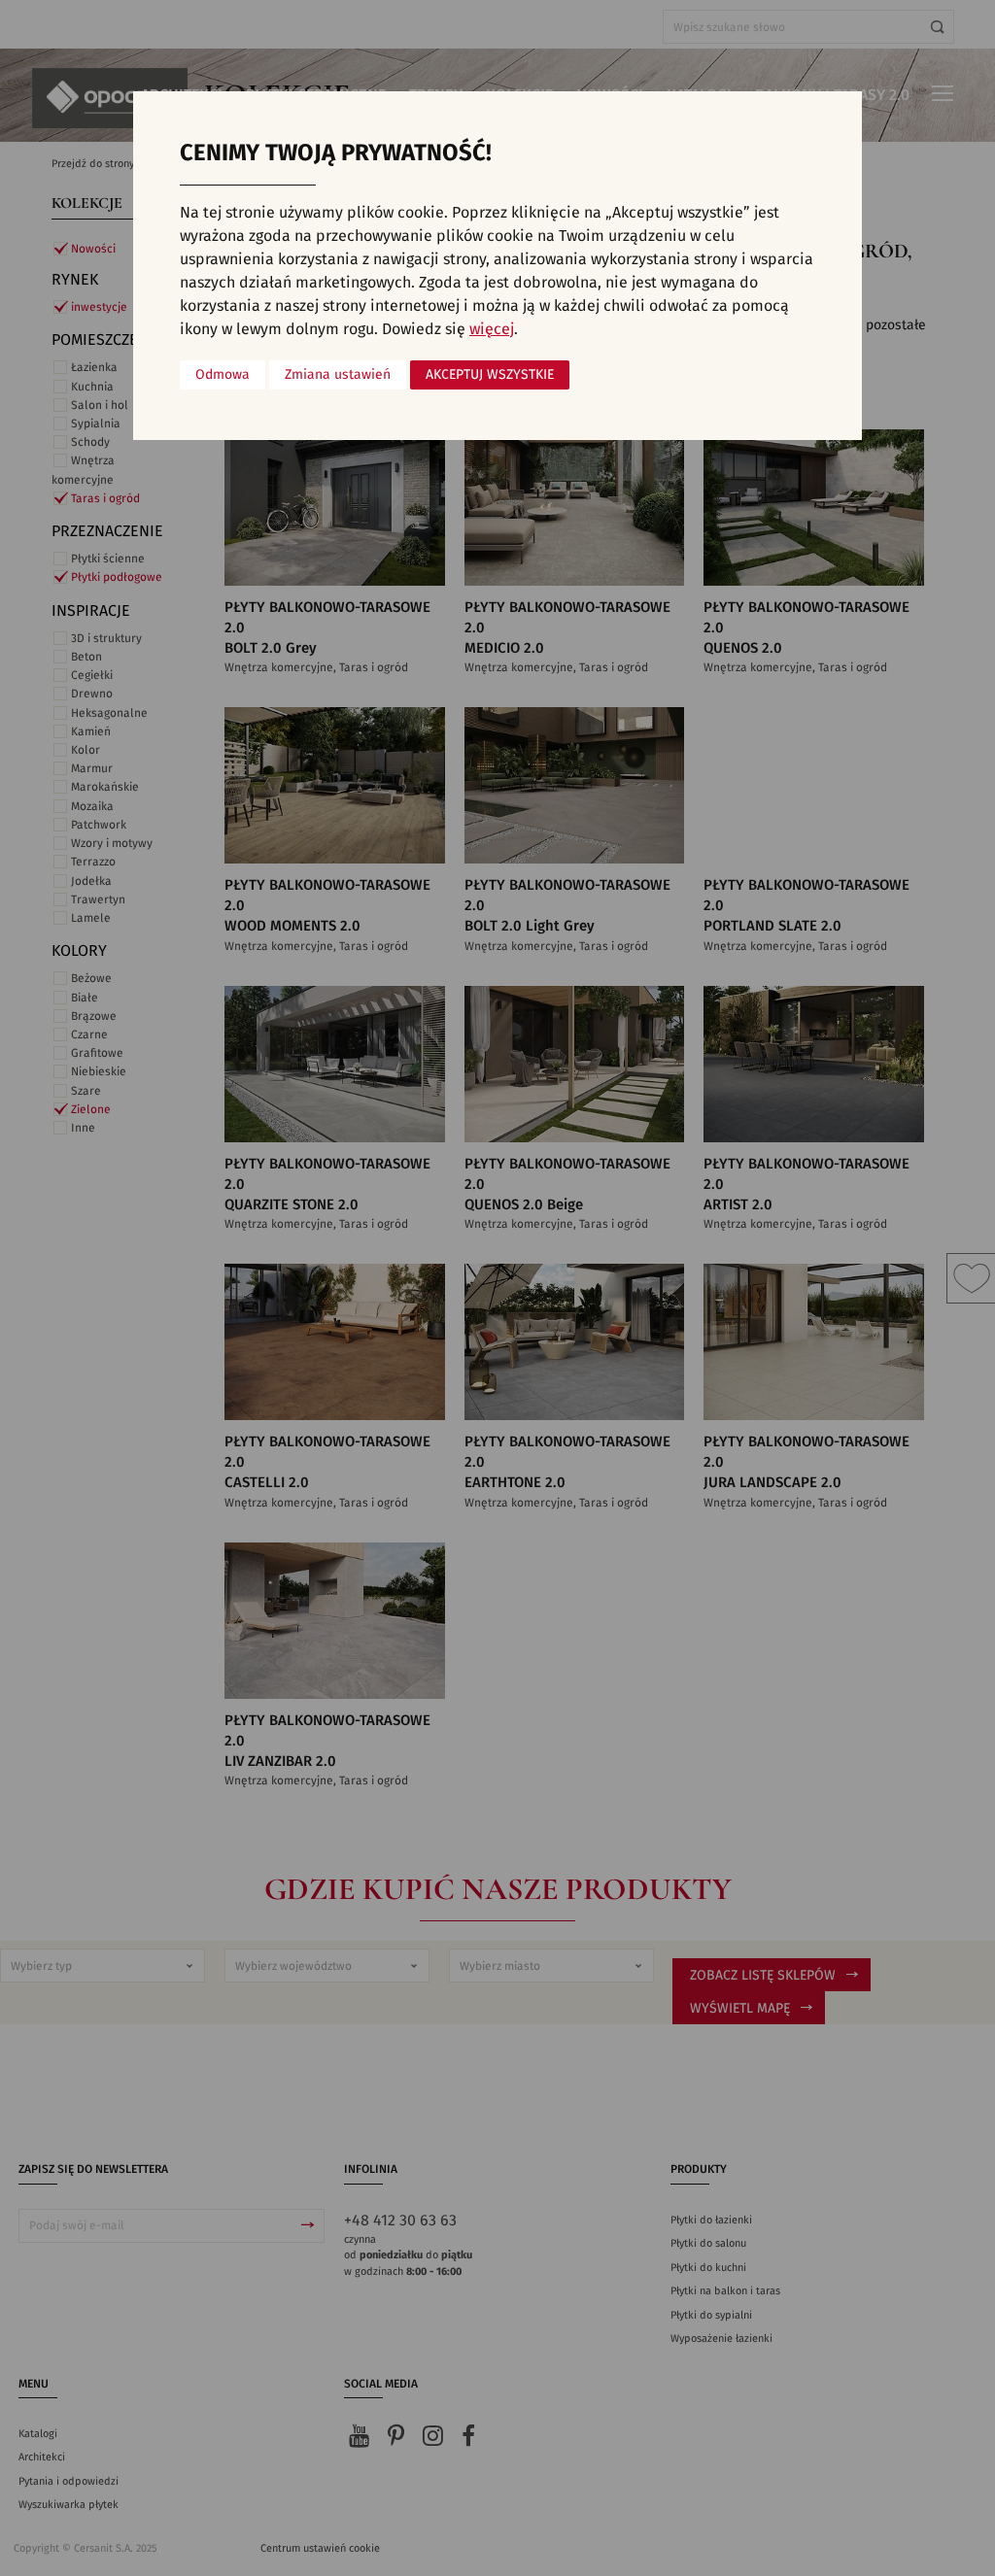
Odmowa (223, 375)
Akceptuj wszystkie (490, 375)
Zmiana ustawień (338, 375)
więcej (492, 329)
